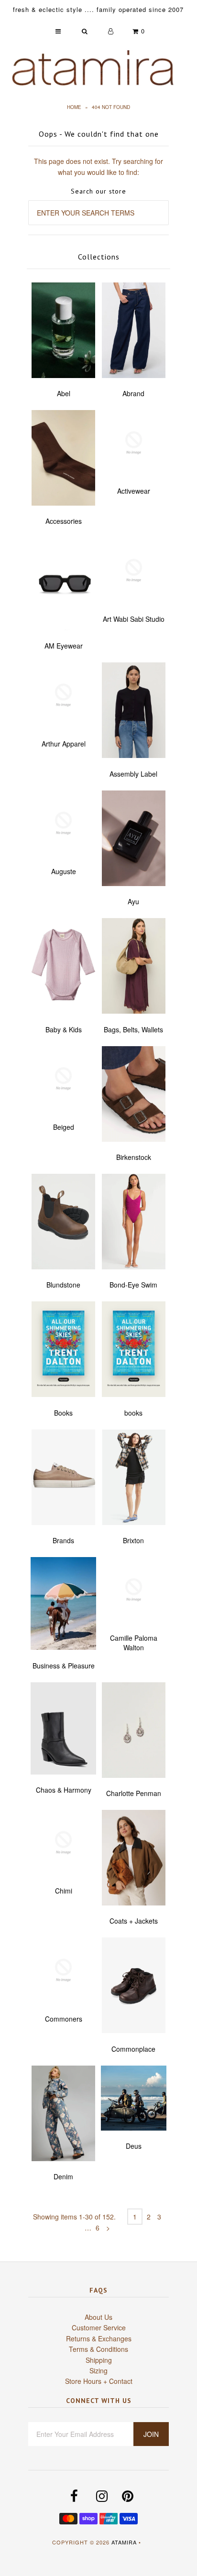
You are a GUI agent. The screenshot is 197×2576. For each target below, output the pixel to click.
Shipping (99, 2360)
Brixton (133, 1540)
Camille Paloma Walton (134, 1643)
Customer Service (99, 2327)
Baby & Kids (64, 1029)
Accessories (64, 521)
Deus (134, 2146)
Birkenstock (134, 1157)
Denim (63, 2176)
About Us (98, 2317)
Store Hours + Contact (99, 2381)
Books (63, 1413)
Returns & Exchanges (99, 2338)
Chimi (64, 1891)
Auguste (64, 871)
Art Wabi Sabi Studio (134, 619)
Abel (64, 393)
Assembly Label (133, 774)
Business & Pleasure (64, 1666)
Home (74, 107)
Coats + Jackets (134, 1921)
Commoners (64, 2019)
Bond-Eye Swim (133, 1285)
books (133, 1413)
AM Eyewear (64, 646)
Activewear (134, 491)
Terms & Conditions (98, 2349)
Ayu (133, 901)
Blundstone (63, 1285)
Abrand (133, 393)
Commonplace (133, 2049)
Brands (63, 1540)
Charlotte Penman (134, 1793)
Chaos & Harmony (64, 1790)
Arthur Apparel (64, 744)
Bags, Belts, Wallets (133, 1029)
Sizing (98, 2370)
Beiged (64, 1127)
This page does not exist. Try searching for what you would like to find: (98, 166)
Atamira (124, 2542)
